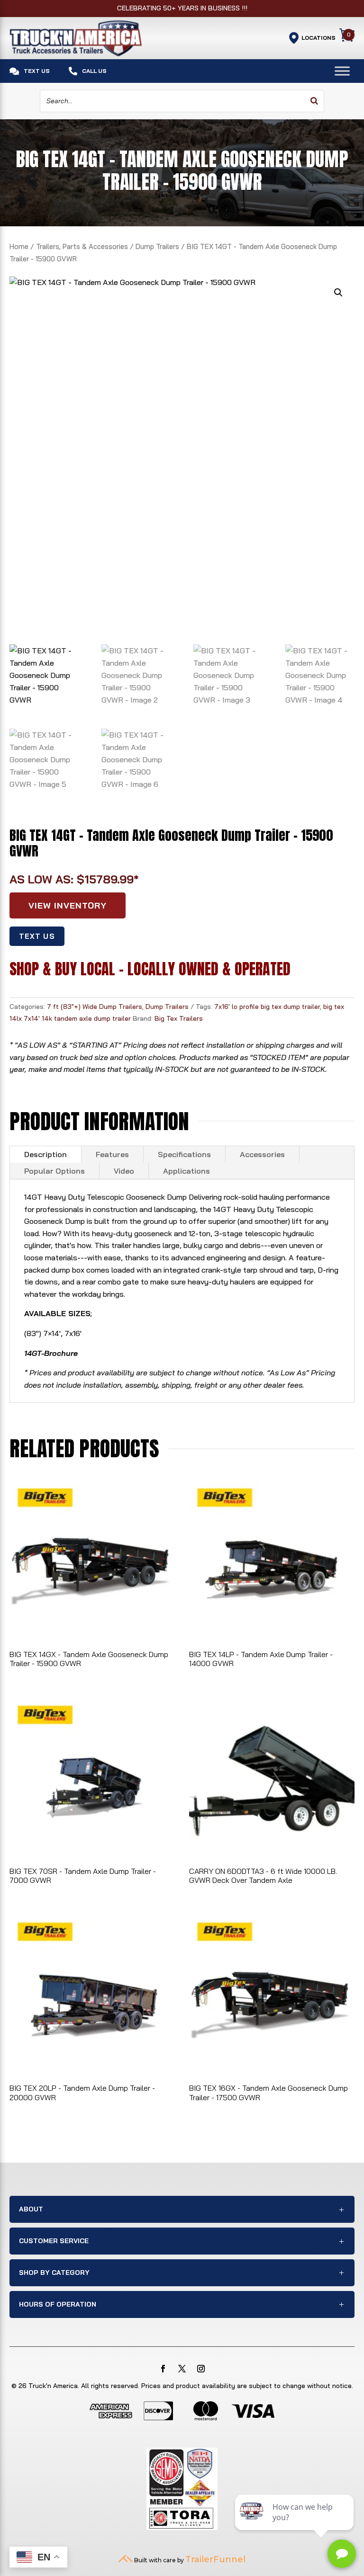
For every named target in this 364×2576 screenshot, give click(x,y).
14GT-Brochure (51, 1353)
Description (45, 1154)
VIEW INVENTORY (68, 905)
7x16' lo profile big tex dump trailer (267, 1007)
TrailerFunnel (215, 2559)
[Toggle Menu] (342, 71)
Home (19, 246)
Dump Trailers (157, 246)
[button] (338, 293)
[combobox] (182, 101)
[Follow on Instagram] (201, 2369)
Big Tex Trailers (179, 1018)
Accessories (262, 1154)
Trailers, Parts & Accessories (82, 246)
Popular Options (55, 1171)
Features (112, 1154)
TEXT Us (37, 936)
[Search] (314, 101)
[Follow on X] (182, 2369)
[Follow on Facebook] (163, 2369)
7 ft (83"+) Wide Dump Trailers (95, 1007)
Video (124, 1171)
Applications (187, 1171)
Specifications (184, 1154)
